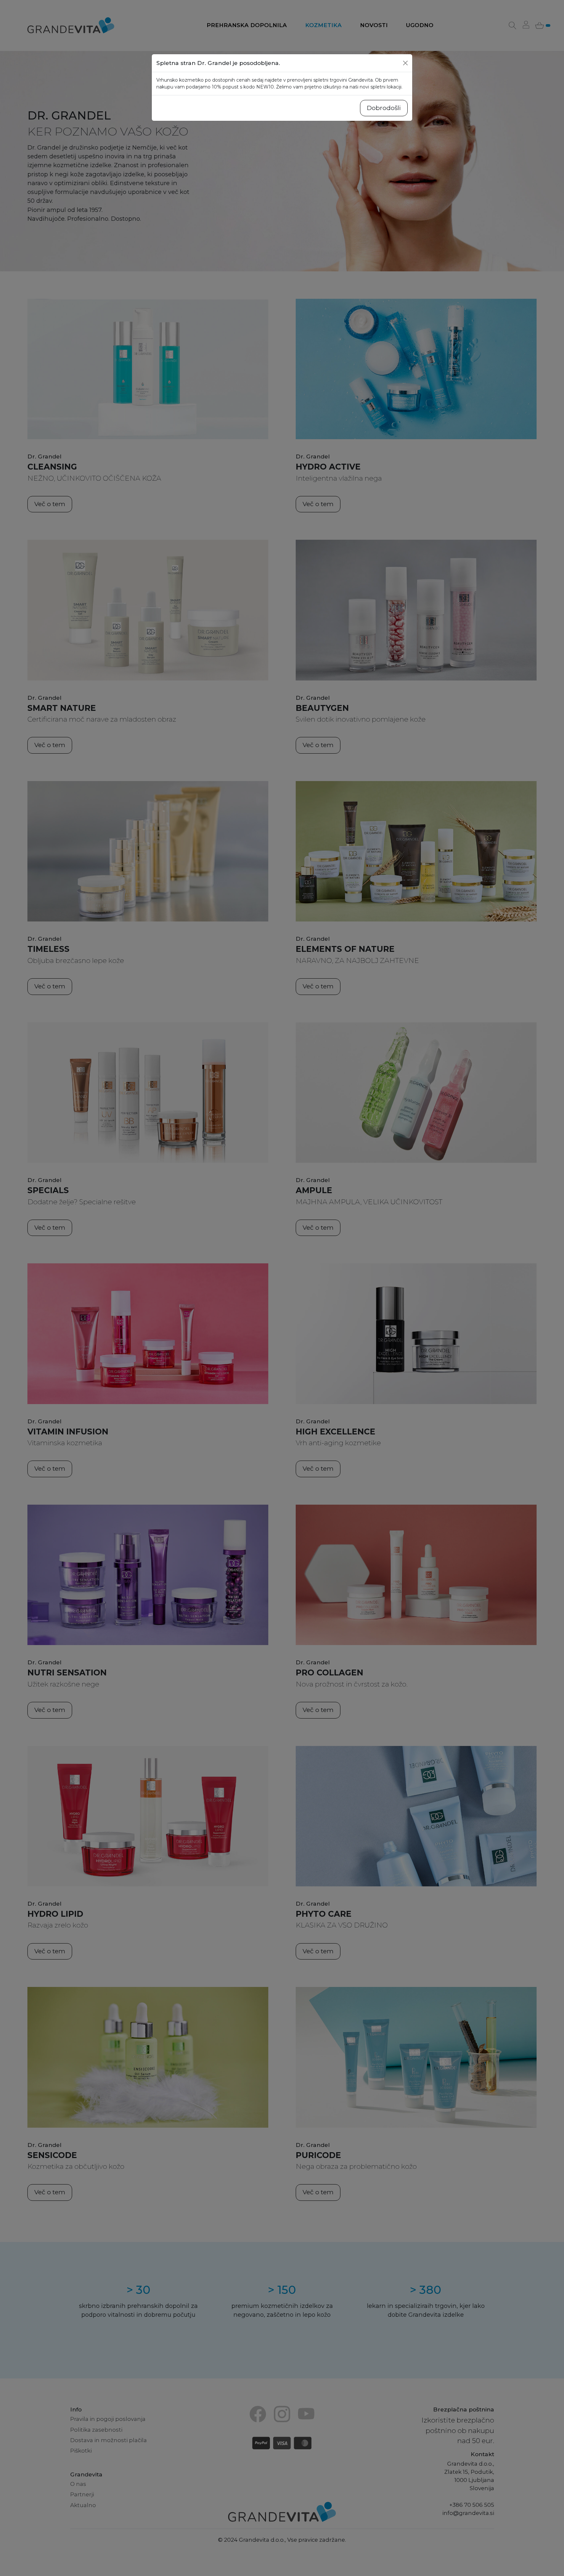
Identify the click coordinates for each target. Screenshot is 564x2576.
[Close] (405, 63)
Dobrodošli (384, 108)
